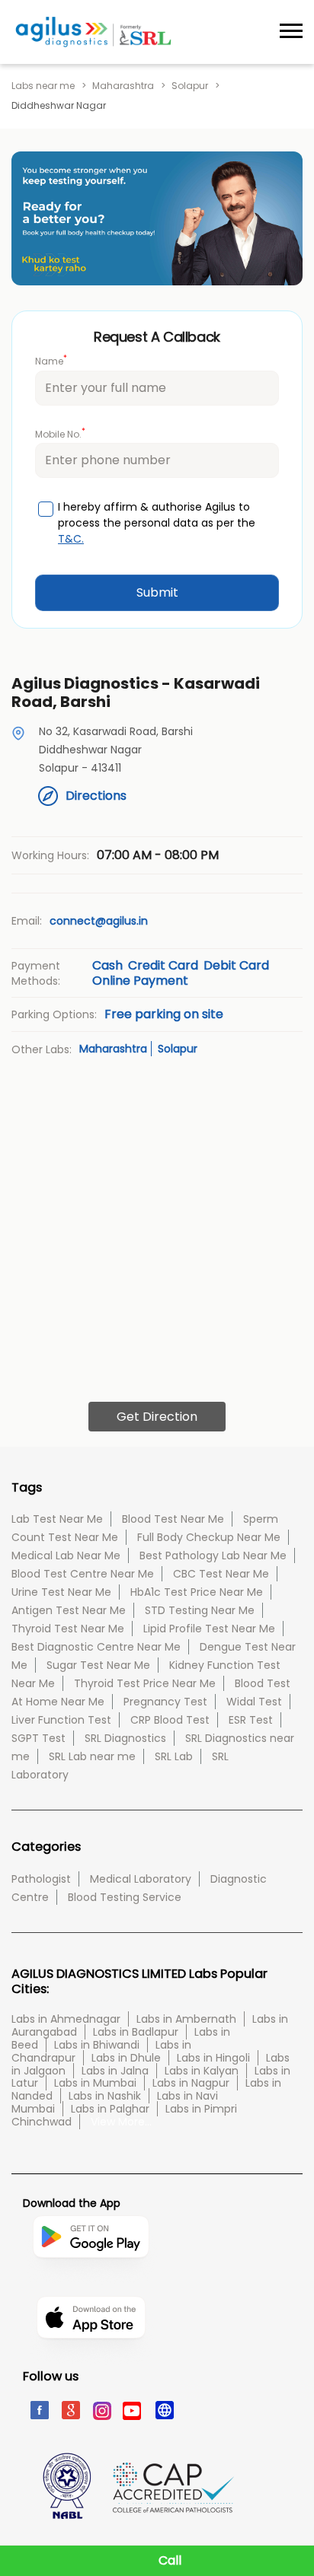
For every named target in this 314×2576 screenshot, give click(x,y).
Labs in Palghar (110, 2109)
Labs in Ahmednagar (66, 2019)
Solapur (190, 86)
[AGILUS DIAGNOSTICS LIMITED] (93, 32)
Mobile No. (60, 433)
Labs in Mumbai (95, 2083)
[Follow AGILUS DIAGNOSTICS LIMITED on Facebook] (38, 2409)
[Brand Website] (163, 2409)
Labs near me (43, 86)
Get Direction (157, 1417)
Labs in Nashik (105, 2096)
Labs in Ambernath (186, 2019)
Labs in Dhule (126, 2058)
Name (51, 360)
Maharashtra (123, 86)
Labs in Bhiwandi (97, 2045)
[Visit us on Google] (70, 2409)
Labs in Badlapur (136, 2032)
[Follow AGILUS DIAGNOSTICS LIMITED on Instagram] (101, 2409)
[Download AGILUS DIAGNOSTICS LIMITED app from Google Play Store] (91, 2289)
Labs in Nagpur (191, 2083)
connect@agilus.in (99, 921)
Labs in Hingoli (213, 2058)
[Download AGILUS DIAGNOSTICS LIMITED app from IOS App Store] (91, 2362)
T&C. (71, 539)
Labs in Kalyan (202, 2071)
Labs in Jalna (115, 2071)
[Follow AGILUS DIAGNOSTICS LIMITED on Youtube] (132, 2409)
